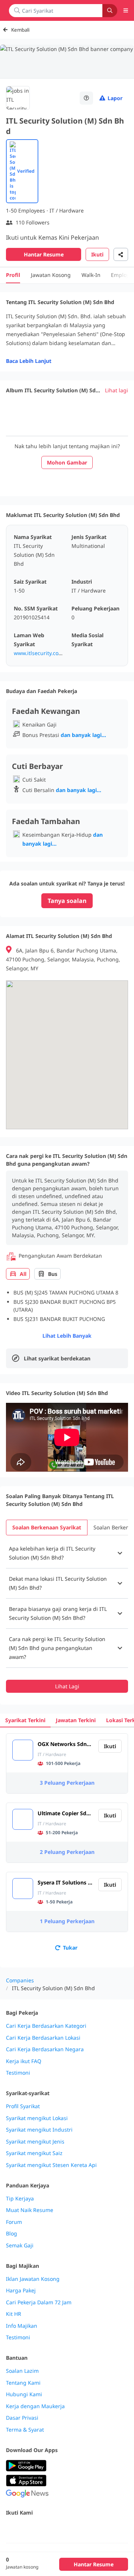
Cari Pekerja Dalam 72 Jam (39, 2302)
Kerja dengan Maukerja (35, 2406)
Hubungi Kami (24, 2394)
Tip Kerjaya (20, 2199)
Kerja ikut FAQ (24, 2061)
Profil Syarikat (23, 2106)
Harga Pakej (21, 2291)
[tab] (47, 1528)
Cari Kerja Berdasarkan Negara (45, 2049)
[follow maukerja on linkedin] (76, 2529)
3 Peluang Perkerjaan (67, 1783)
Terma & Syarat (25, 2430)
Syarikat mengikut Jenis (35, 2142)
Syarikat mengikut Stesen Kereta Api (51, 2165)
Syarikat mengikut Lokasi (37, 2118)
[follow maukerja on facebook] (10, 2529)
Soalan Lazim (22, 2371)
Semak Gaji (20, 2245)
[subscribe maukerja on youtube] (43, 2529)
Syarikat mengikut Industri (39, 2130)
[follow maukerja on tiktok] (92, 2529)
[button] (67, 1553)
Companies (20, 1980)
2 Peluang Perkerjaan (67, 1852)
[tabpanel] (67, 1616)
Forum (14, 2222)
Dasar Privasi (22, 2418)
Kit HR (14, 2314)
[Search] (110, 11)
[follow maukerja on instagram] (60, 2529)
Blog (12, 2234)
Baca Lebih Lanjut (29, 361)
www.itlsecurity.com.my (43, 653)
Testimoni (18, 2073)
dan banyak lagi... (83, 735)
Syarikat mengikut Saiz (34, 2153)
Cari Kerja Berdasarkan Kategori (46, 2026)
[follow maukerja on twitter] (27, 2529)
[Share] (121, 254)
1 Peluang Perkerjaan (67, 1921)
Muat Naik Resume (30, 2210)
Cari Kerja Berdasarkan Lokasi (43, 2038)
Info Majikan (22, 2326)
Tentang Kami (23, 2383)
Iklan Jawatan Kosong (33, 2279)
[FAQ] (86, 98)
